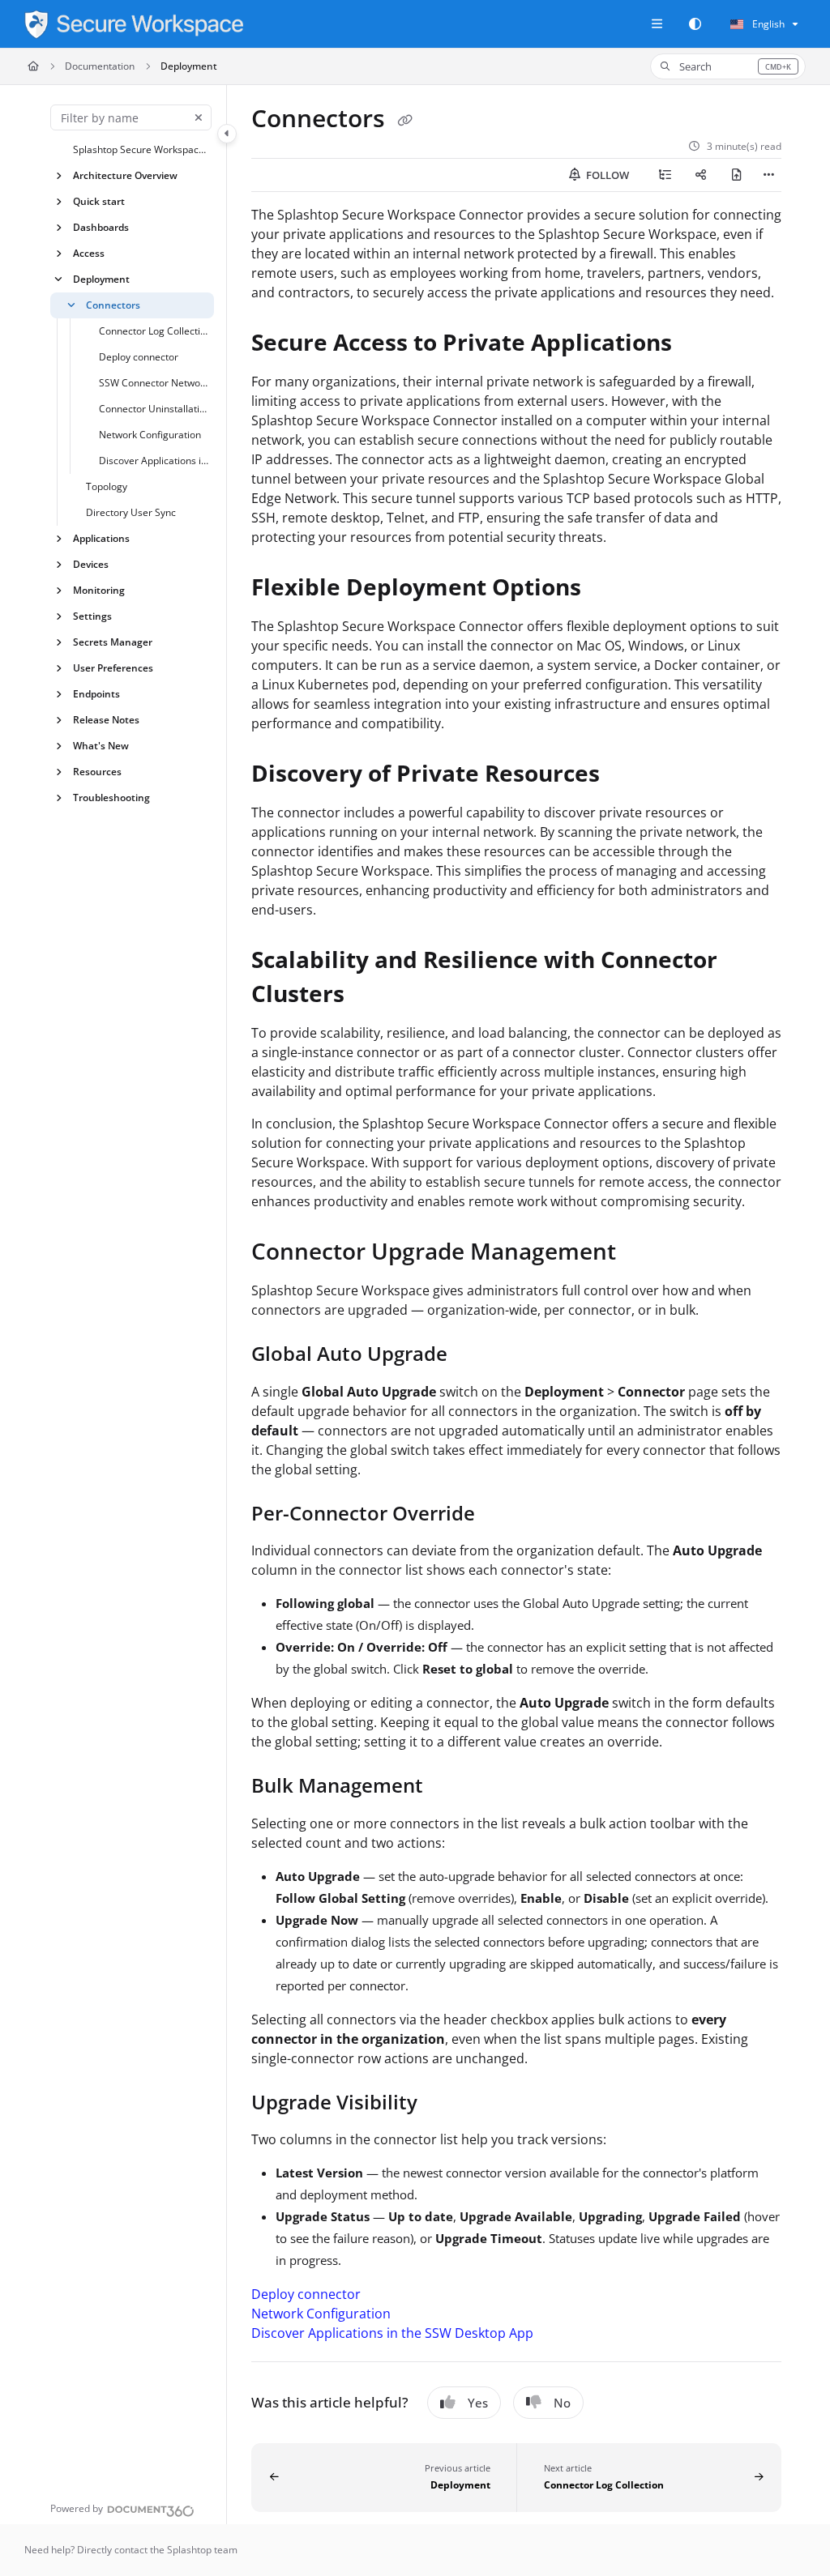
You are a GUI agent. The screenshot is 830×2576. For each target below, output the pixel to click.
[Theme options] (695, 24)
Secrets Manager (113, 642)
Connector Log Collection (155, 331)
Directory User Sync (131, 512)
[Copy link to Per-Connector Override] (500, 1515)
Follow (606, 175)
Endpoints (96, 694)
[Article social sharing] (701, 175)
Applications (101, 538)
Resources (97, 772)
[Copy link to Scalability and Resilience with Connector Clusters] (370, 996)
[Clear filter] (199, 117)
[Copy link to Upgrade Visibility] (443, 2104)
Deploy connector (139, 357)
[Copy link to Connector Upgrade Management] (641, 1253)
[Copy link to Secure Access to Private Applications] (697, 344)
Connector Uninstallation (155, 409)
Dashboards (101, 227)
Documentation (100, 66)
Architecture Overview (125, 175)
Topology (107, 486)
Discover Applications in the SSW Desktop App (155, 461)
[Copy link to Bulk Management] (448, 1788)
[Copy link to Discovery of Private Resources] (625, 775)
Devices (91, 564)
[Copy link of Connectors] (404, 121)
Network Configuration (150, 435)
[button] (728, 66)
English (767, 24)
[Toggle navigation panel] (227, 134)
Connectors (113, 305)
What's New (101, 746)
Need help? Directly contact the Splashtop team (131, 2550)
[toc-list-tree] (665, 175)
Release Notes (106, 720)
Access (89, 253)
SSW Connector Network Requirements (155, 383)
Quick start (99, 201)
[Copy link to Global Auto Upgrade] (473, 1356)
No (562, 2403)
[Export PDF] (737, 175)
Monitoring (99, 590)
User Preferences (113, 668)
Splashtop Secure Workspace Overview (142, 149)
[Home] (134, 24)
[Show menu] (657, 24)
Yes (478, 2403)
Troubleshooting (111, 798)
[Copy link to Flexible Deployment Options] (606, 589)
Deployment (189, 66)
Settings (92, 616)
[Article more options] (768, 175)
